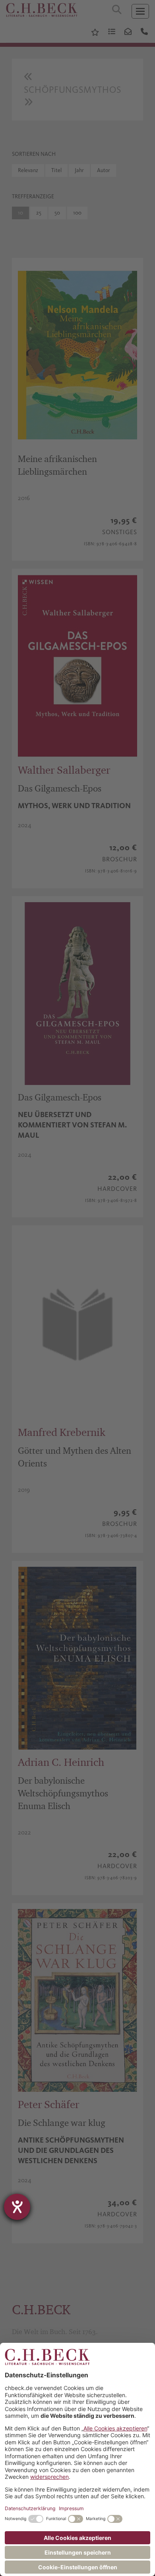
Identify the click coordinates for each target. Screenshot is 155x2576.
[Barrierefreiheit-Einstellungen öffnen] (17, 2207)
